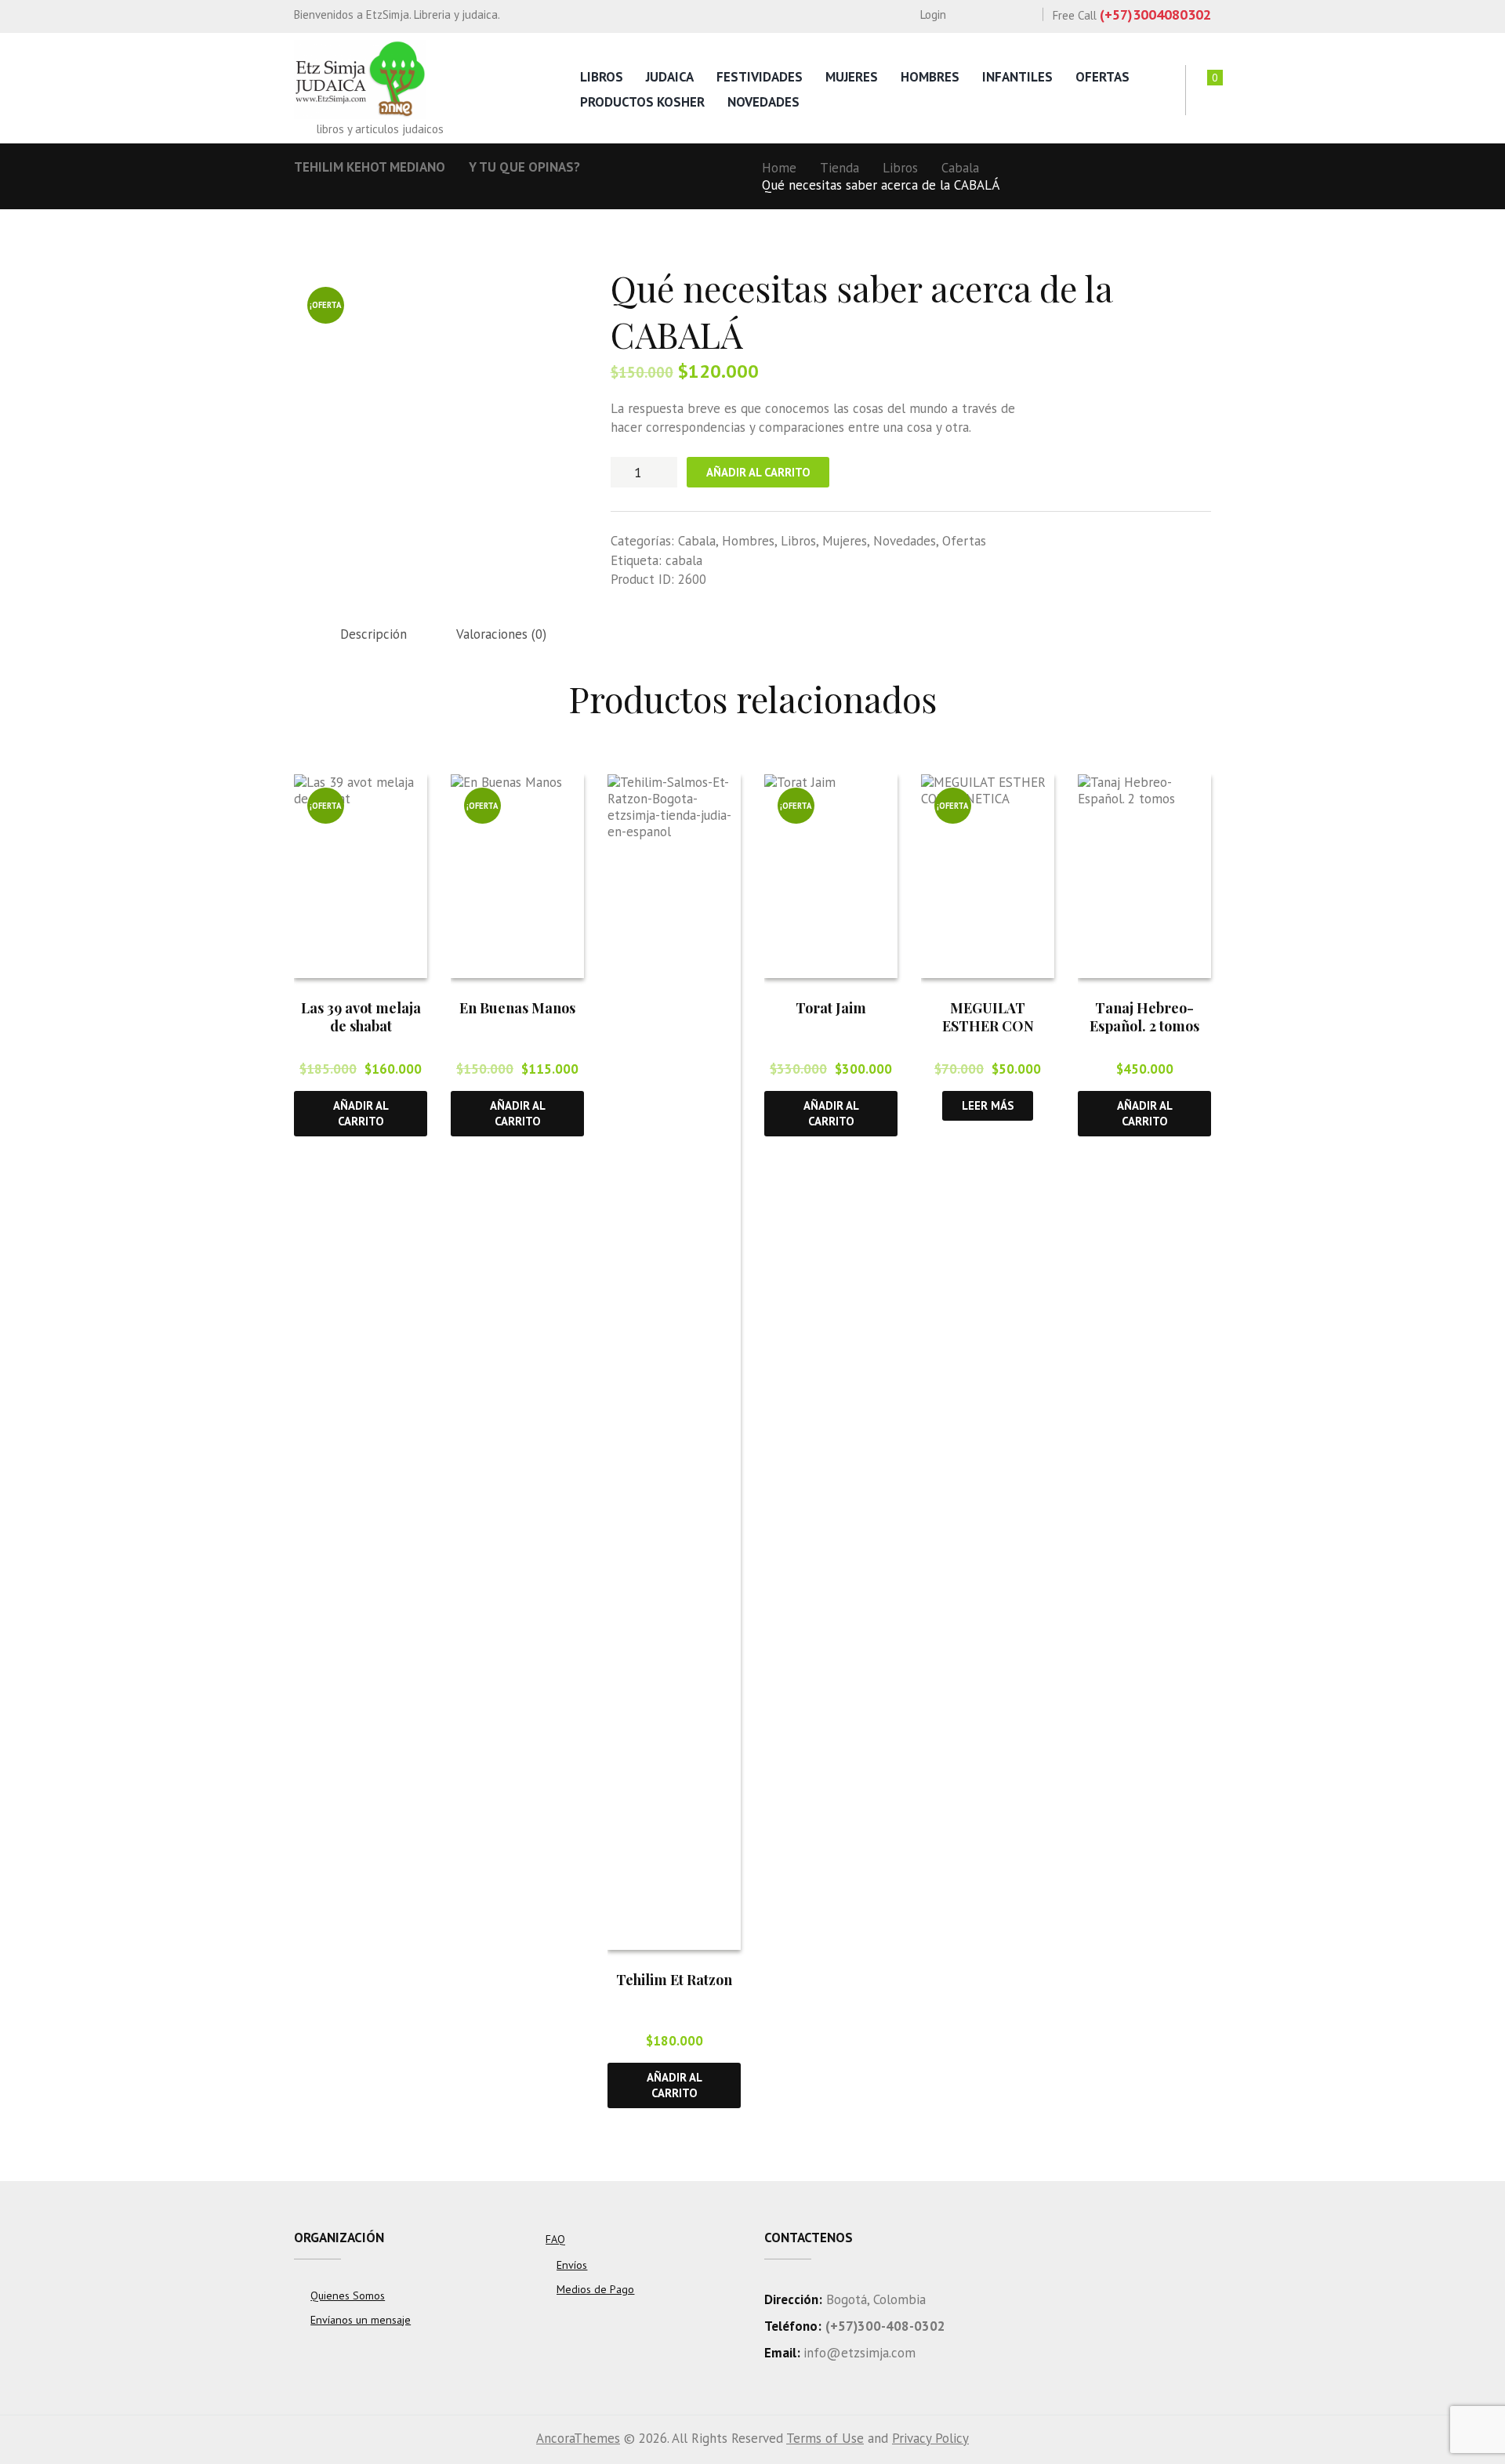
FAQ (555, 2239)
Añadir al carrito (758, 472)
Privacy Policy (930, 2438)
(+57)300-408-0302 (885, 2326)
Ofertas (1102, 77)
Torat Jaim (831, 1008)
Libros (602, 77)
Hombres (930, 77)
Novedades (763, 102)
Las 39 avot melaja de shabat (361, 1017)
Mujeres (852, 77)
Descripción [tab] (374, 634)
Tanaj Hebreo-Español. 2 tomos (1144, 1017)
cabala (684, 560)
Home (779, 168)
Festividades (760, 77)
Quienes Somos (348, 2296)
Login (933, 14)
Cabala (960, 168)
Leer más (988, 1105)
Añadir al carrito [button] (361, 1113)
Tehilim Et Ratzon (674, 1980)
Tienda (840, 168)
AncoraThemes (578, 2438)
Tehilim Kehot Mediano (370, 167)
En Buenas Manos (517, 1008)
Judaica (670, 77)
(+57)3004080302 (1155, 14)
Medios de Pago (595, 2289)
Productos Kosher (642, 102)
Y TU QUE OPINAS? (524, 167)
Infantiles (1017, 77)
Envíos (572, 2265)
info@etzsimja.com (859, 2353)
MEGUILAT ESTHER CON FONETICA (988, 1026)
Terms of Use (825, 2438)
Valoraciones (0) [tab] (501, 634)
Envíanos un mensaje (361, 2320)
